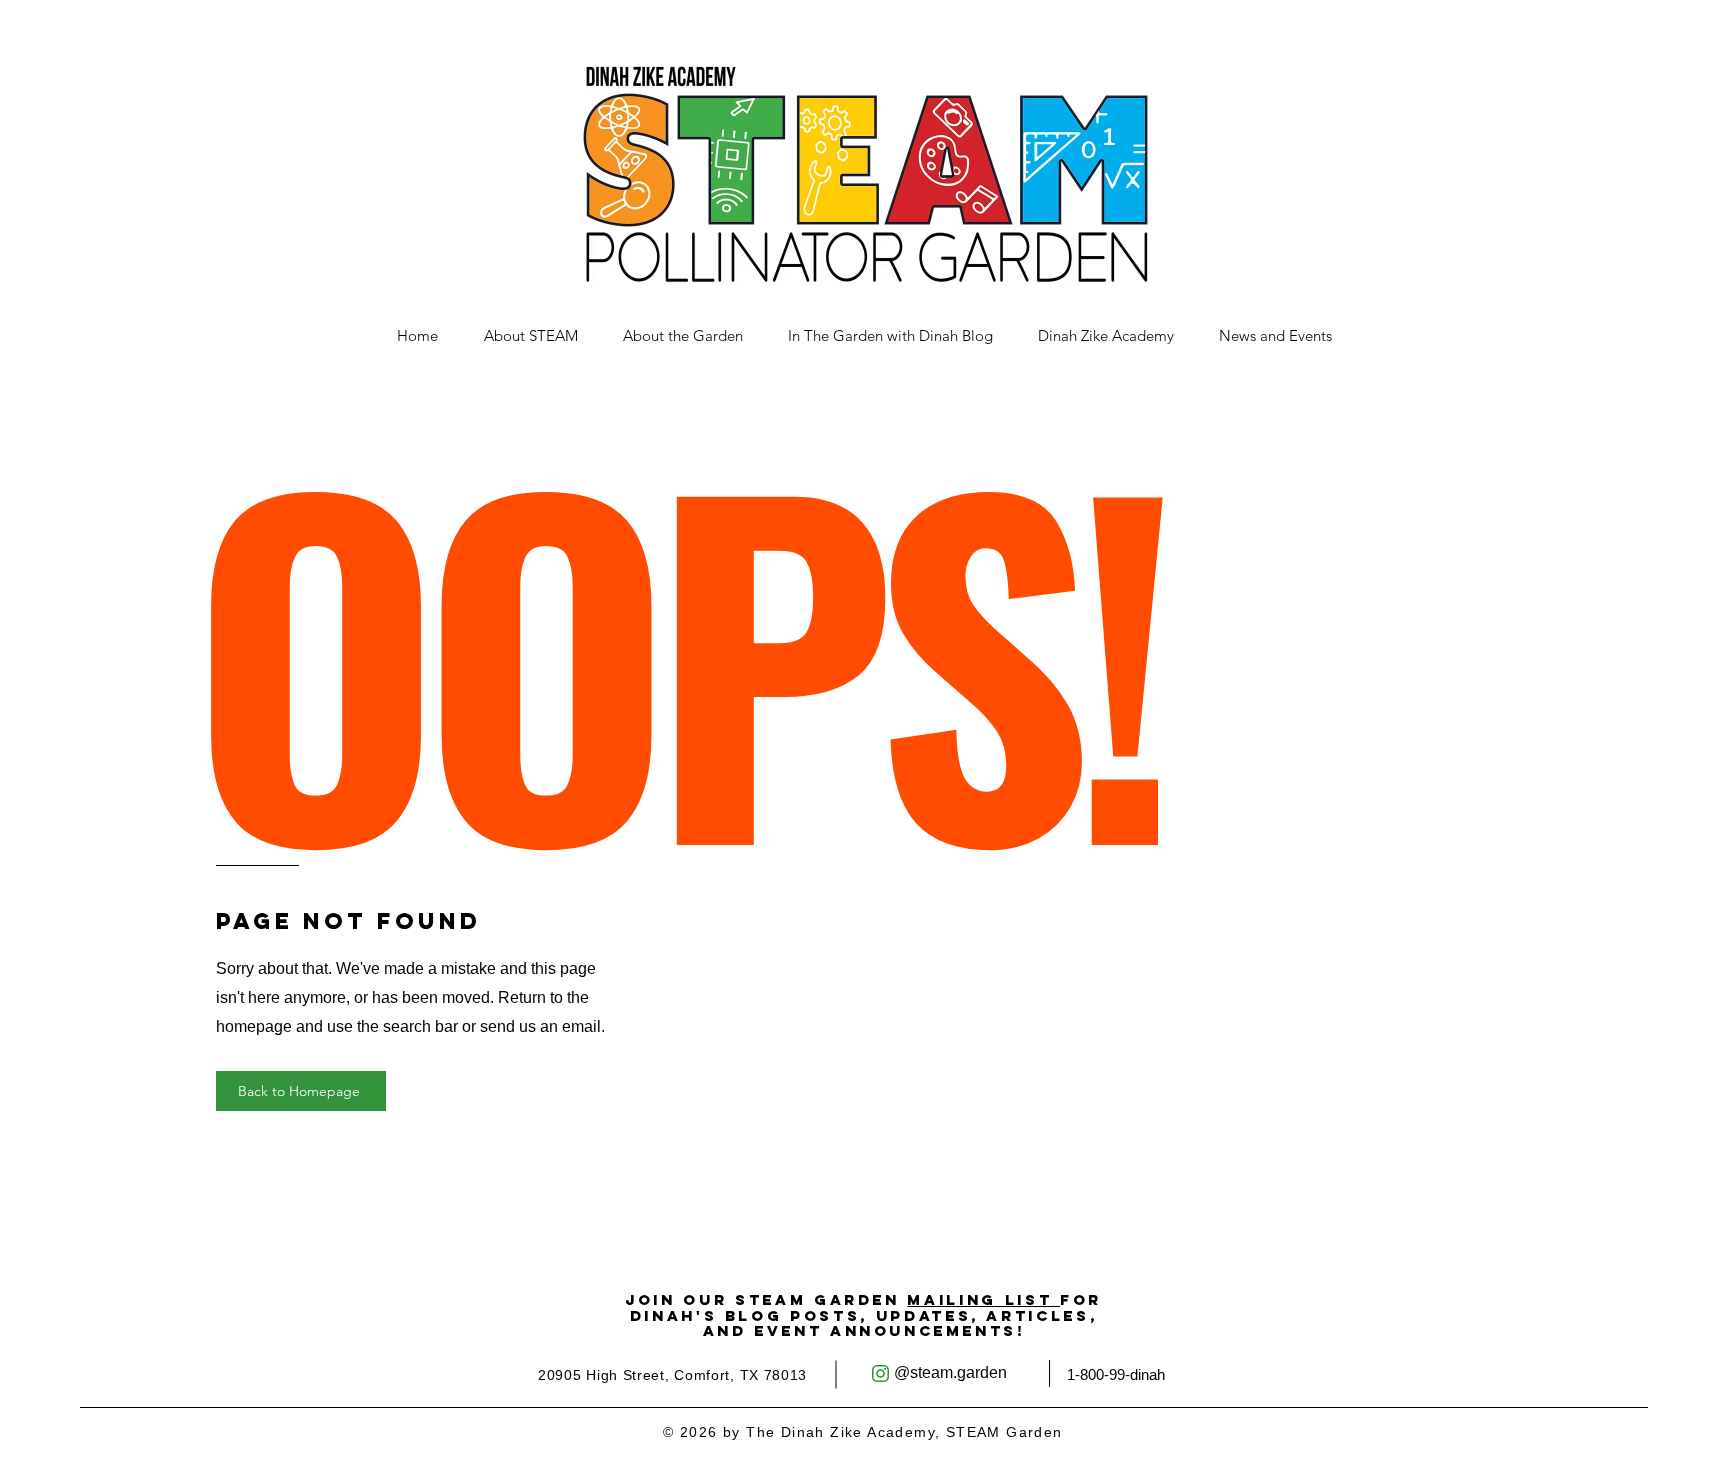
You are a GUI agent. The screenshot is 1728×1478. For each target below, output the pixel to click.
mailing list (983, 1299)
